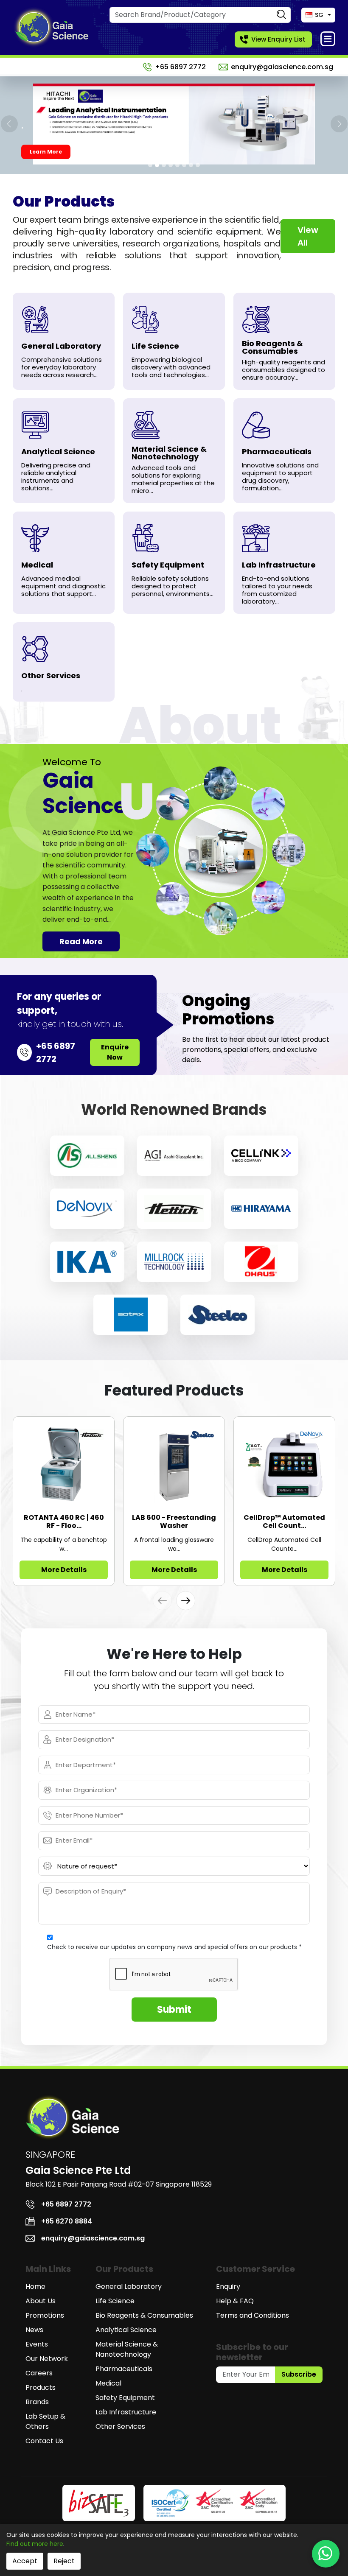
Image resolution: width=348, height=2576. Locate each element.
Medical (108, 2383)
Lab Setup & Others (45, 2421)
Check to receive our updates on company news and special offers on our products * (174, 1947)
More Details (64, 1570)
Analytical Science (126, 2330)
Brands (37, 2402)
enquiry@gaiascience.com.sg (282, 67)
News (34, 2330)
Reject (64, 2561)
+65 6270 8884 (67, 2221)
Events (37, 2344)
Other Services (120, 2426)
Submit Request (53, 152)
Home (35, 2287)
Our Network (47, 2359)
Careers (39, 2373)
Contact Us (44, 2441)
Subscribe (299, 2374)
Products (41, 2387)
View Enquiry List (278, 39)
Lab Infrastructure (126, 2412)
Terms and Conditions (253, 2315)
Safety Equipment (125, 2398)
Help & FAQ (235, 2301)
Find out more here (35, 2544)
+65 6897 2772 (180, 67)
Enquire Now (115, 1052)
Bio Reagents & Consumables (144, 2315)
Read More (81, 941)
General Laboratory (129, 2287)
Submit (174, 2010)
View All (308, 236)
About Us (41, 2301)
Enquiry (228, 2287)
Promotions (45, 2315)
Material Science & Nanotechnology (127, 2349)
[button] (186, 1601)
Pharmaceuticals (124, 2369)
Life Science (115, 2301)
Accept (25, 2561)
